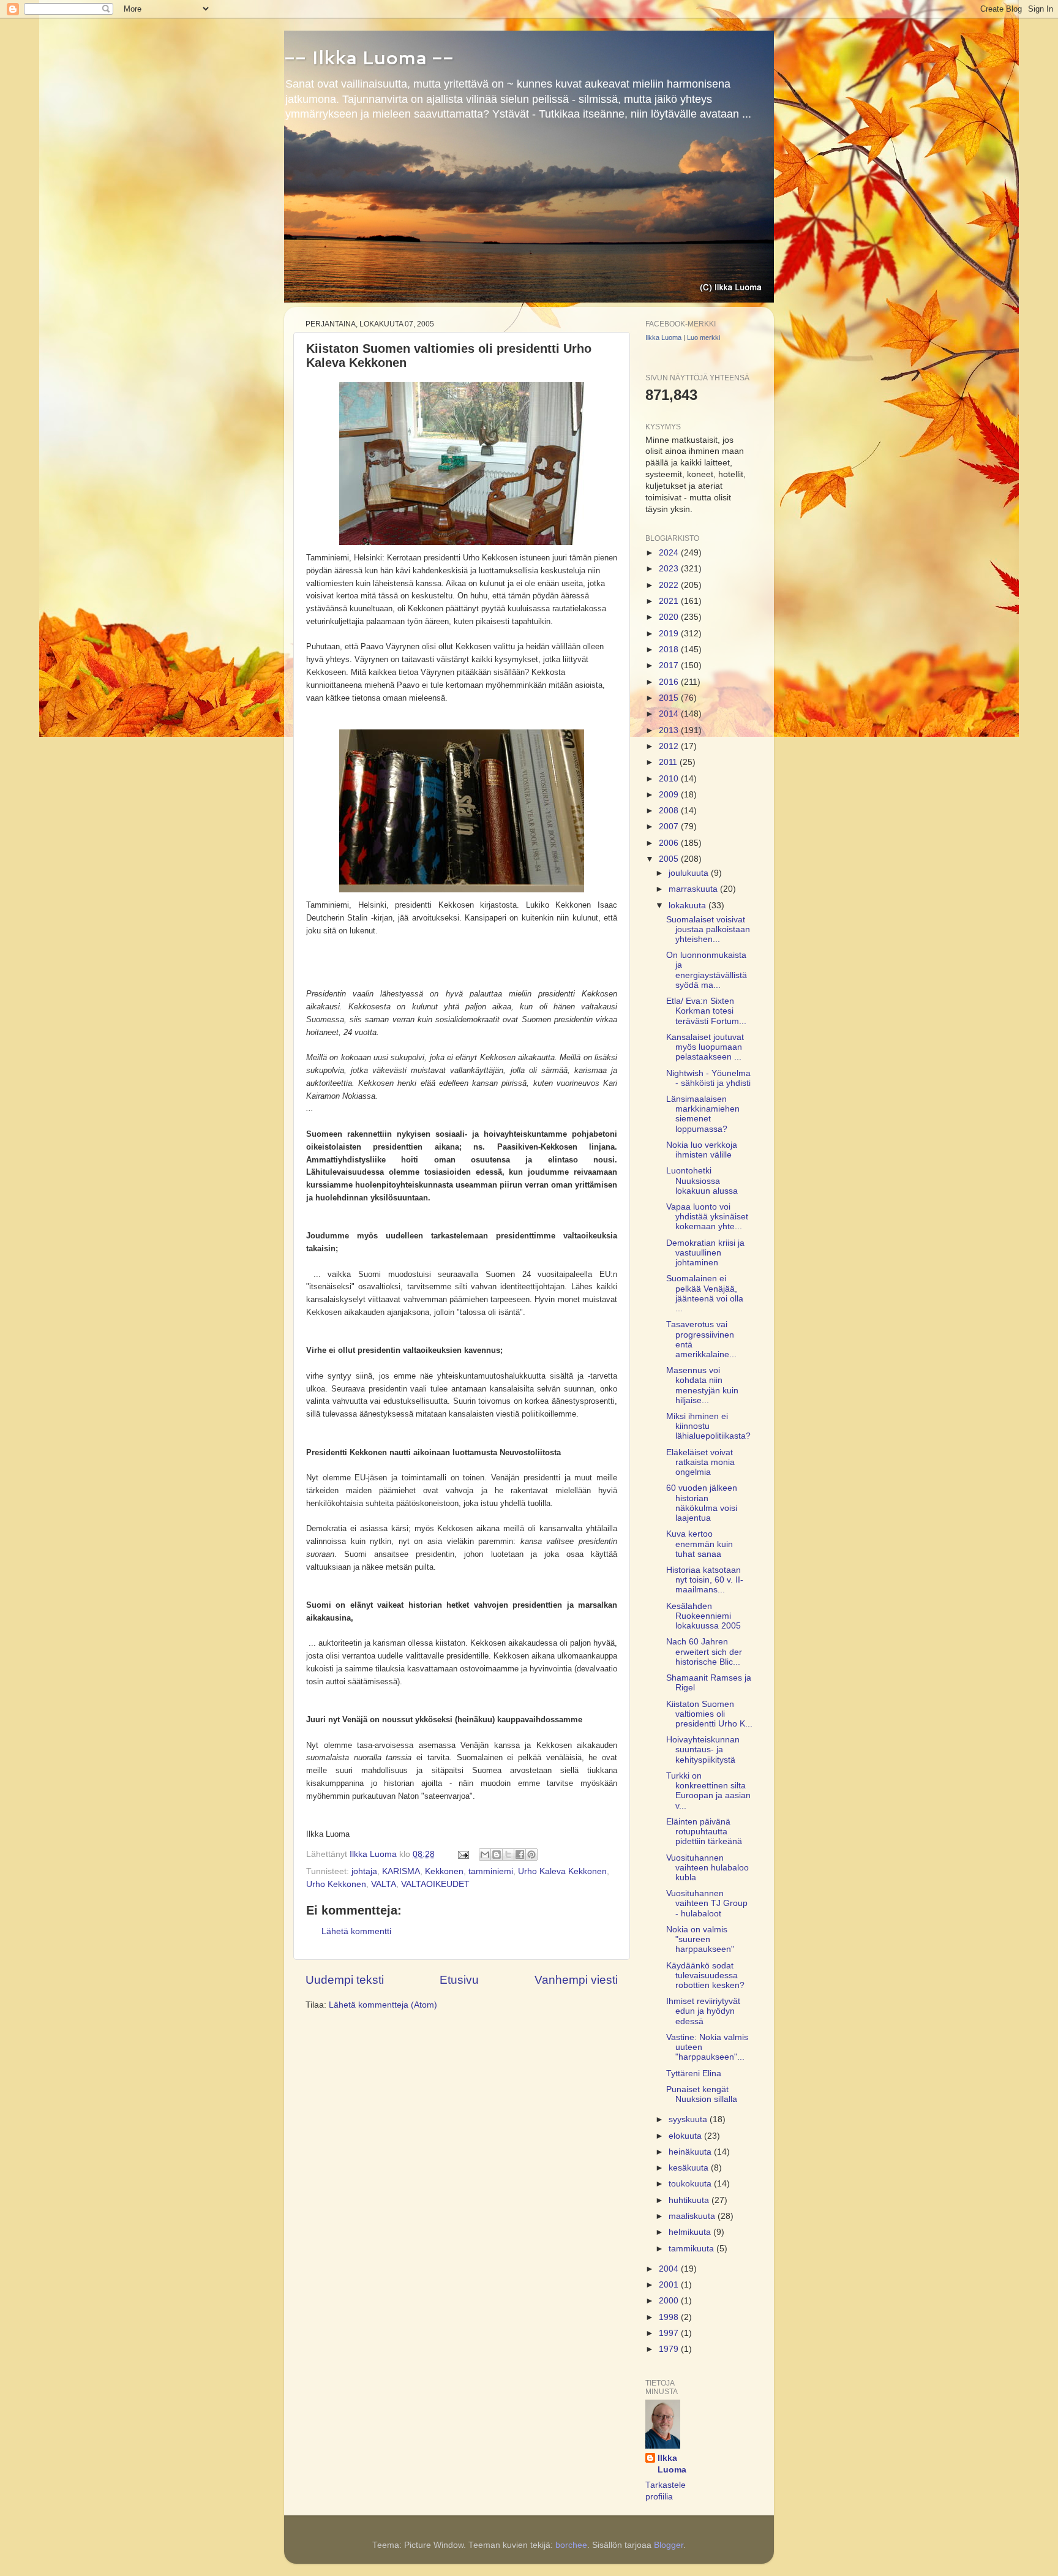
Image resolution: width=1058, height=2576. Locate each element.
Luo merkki (703, 337)
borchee (571, 2545)
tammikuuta (692, 2249)
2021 (670, 601)
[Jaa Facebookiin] (520, 1855)
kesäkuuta (690, 2168)
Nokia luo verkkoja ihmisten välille (702, 1150)
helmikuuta (691, 2232)
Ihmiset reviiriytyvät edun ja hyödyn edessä (703, 2011)
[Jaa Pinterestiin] (531, 1855)
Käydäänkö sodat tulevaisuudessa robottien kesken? (705, 1975)
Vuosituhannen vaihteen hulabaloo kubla (707, 1868)
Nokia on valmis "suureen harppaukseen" (700, 1939)
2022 (670, 585)
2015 (670, 698)
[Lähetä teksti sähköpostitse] (463, 1854)
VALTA (384, 1884)
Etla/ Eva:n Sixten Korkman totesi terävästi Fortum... (706, 1011)
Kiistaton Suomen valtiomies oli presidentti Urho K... (709, 1714)
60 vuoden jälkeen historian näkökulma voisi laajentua (702, 1503)
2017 (670, 665)
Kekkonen (444, 1871)
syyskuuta (689, 2119)
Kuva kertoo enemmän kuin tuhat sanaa (700, 1544)
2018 (670, 650)
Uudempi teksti (345, 1980)
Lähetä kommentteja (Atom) (383, 2005)
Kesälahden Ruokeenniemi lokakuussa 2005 (703, 1616)
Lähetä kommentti (356, 1931)
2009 (670, 795)
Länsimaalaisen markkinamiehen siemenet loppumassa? (703, 1114)
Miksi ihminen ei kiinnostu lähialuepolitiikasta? (708, 1426)
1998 (670, 2317)
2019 (670, 634)
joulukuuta (690, 873)
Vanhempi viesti (576, 1980)
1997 (670, 2333)
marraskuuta (694, 889)
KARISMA (401, 1871)
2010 (670, 779)
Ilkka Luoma (663, 337)
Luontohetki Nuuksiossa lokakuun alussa (702, 1181)
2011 (669, 762)
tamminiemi (491, 1871)
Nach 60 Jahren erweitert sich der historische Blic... (704, 1651)
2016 (670, 682)
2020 (670, 617)
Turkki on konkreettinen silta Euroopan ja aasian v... (708, 1791)
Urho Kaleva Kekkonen (562, 1871)
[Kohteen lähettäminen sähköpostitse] (485, 1855)
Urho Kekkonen (336, 1884)
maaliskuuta (693, 2216)
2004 (670, 2269)
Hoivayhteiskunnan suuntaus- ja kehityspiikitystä (703, 1749)
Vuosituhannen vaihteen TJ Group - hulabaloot (707, 1903)
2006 (670, 843)
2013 (670, 730)
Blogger (669, 2545)
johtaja (364, 1871)
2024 (670, 553)
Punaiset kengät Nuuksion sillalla (702, 2094)
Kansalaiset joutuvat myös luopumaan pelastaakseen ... (705, 1047)
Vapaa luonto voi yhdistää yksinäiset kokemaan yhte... (707, 1217)
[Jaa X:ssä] (508, 1855)
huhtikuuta (690, 2200)
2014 (670, 714)
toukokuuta (691, 2184)
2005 (670, 859)
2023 (670, 569)
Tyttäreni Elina (694, 2073)
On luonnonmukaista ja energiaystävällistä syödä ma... (707, 970)
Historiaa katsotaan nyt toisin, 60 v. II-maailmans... (705, 1580)
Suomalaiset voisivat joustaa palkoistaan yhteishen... (708, 929)
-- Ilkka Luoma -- (369, 57)
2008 (670, 811)
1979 (670, 2349)
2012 (670, 746)
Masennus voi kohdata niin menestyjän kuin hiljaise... (702, 1385)
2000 (670, 2301)
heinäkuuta (691, 2152)
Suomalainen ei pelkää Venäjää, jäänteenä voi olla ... (705, 1294)
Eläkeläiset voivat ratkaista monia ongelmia (700, 1462)
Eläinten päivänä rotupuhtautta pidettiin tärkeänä (704, 1832)
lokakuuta (688, 906)
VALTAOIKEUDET (435, 1884)
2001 (670, 2285)
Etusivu (459, 1980)
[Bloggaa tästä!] (497, 1855)
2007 (670, 827)
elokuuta (686, 2136)
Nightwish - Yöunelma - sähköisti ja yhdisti (708, 1078)
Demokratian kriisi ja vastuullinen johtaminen (705, 1253)
